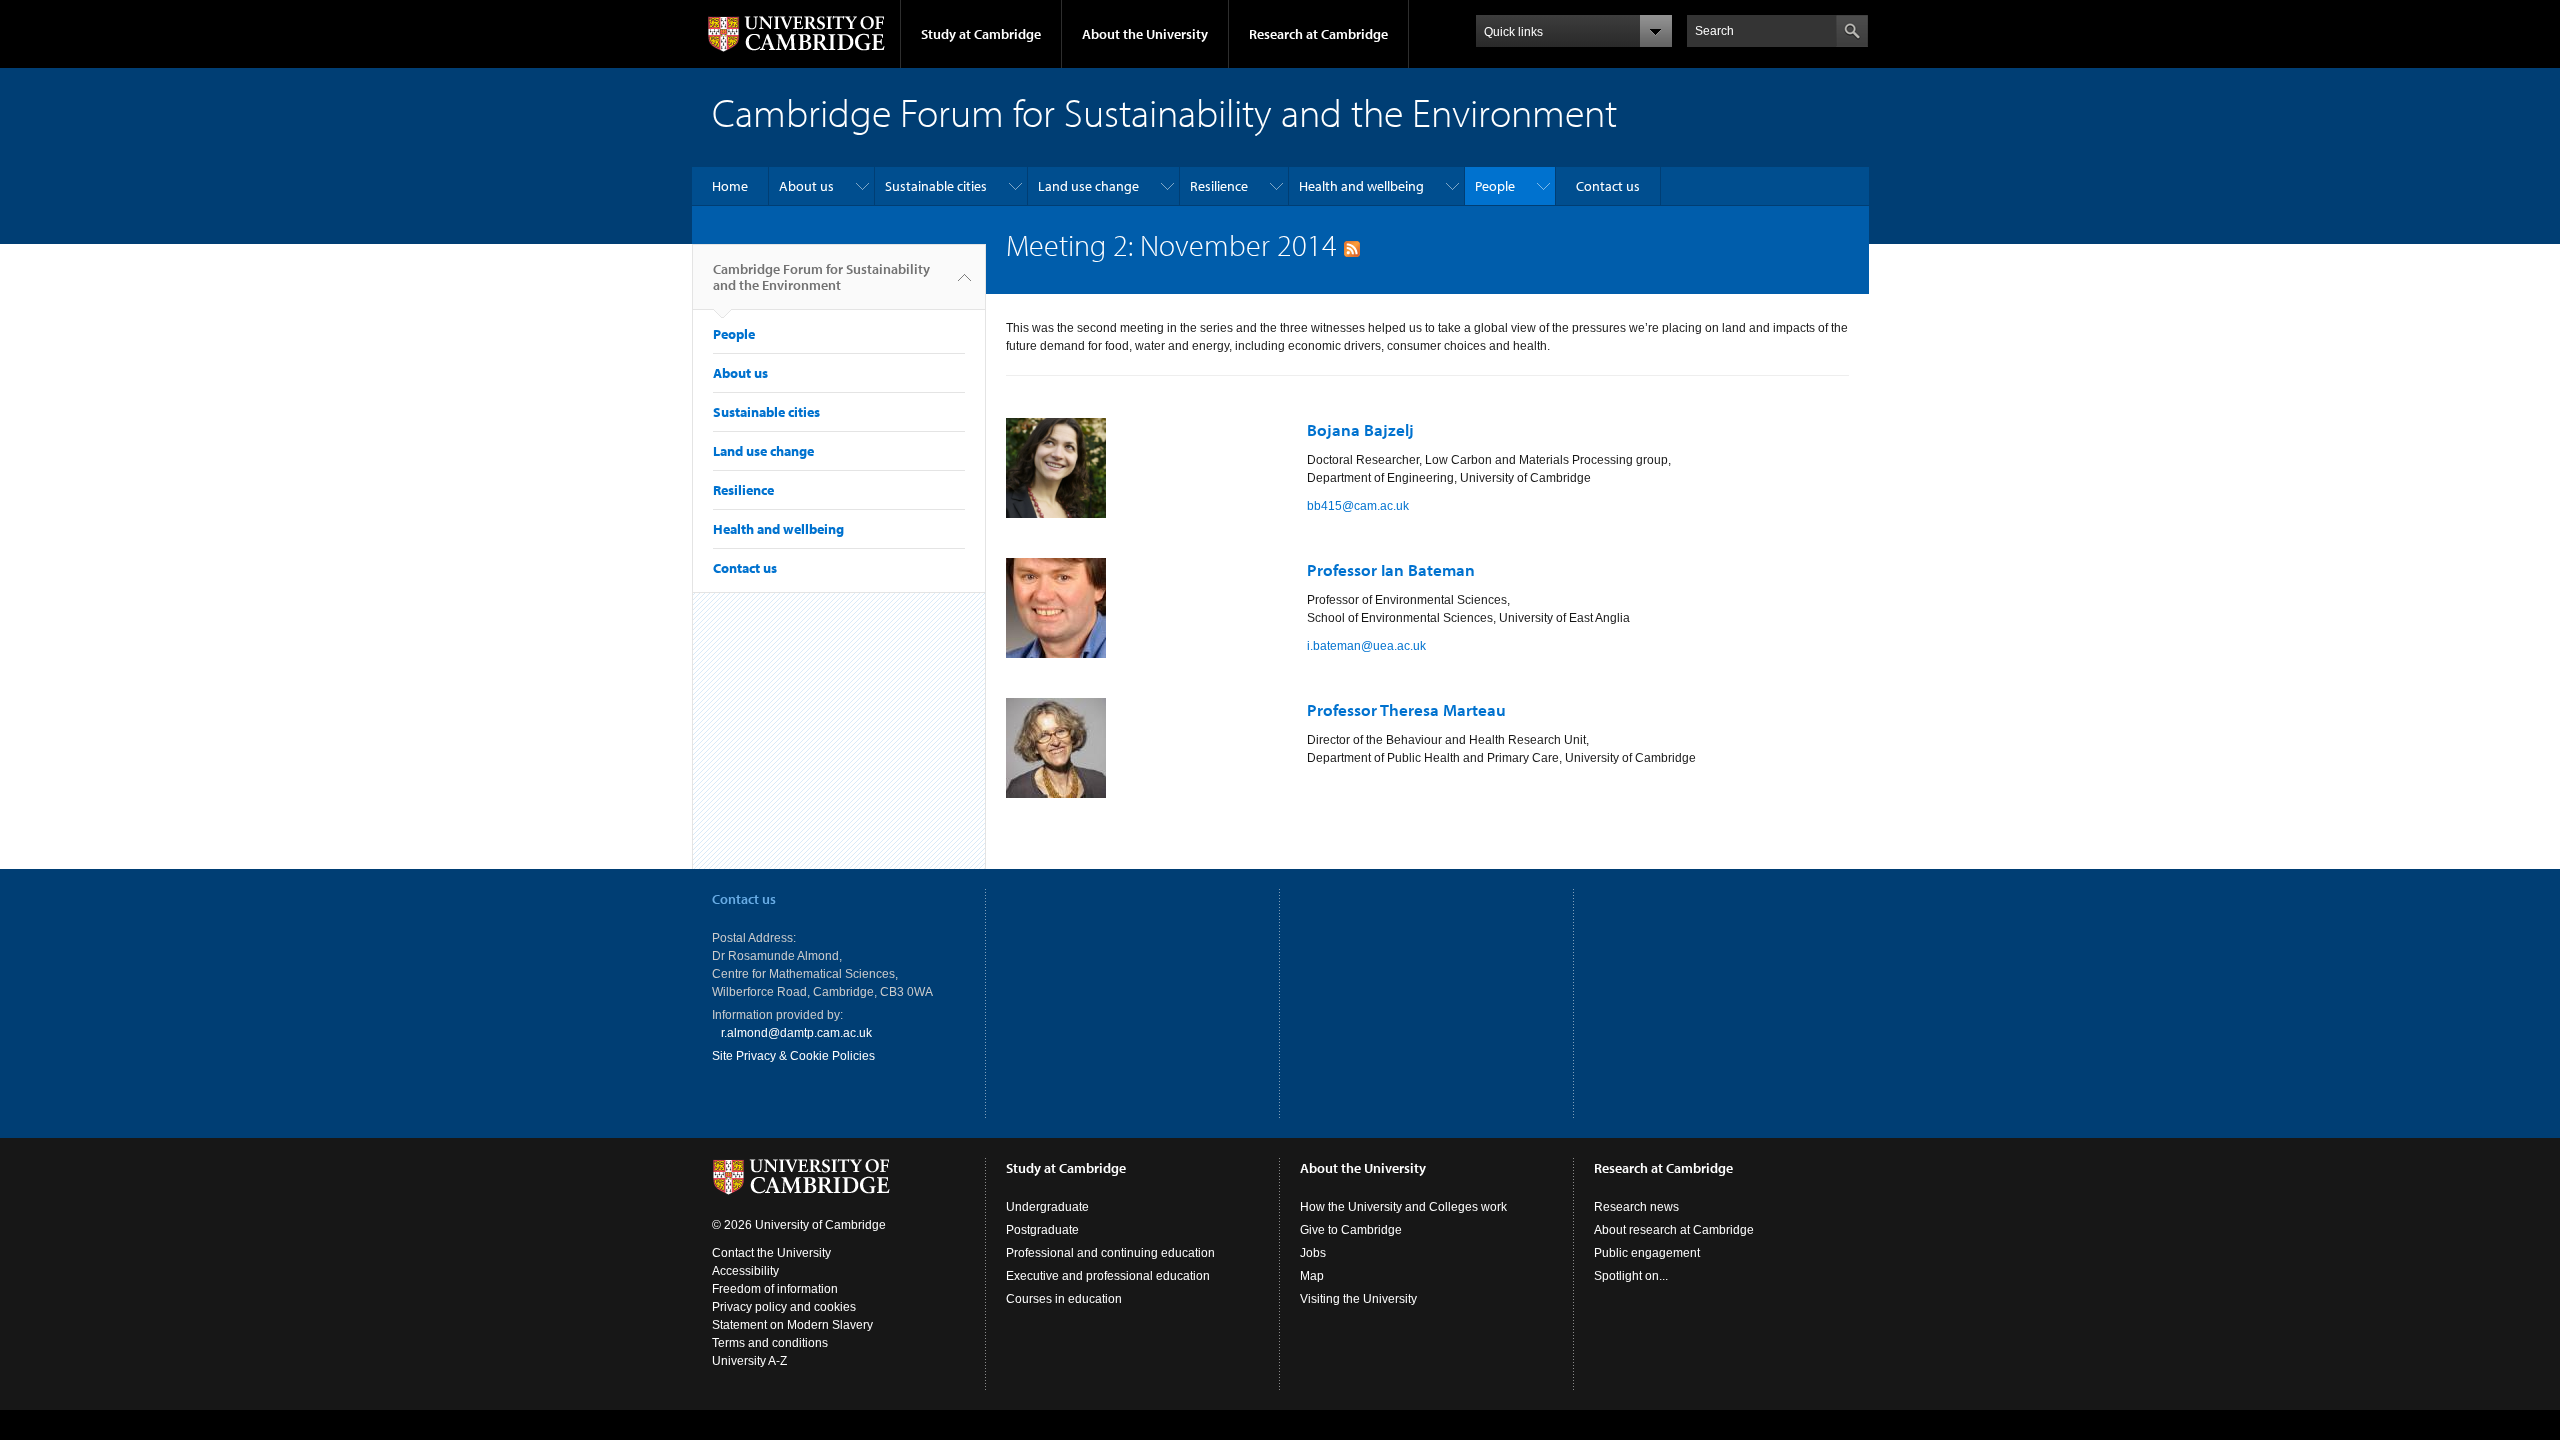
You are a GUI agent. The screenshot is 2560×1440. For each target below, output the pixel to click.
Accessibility (745, 1271)
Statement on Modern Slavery (792, 1325)
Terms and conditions (770, 1343)
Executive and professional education (1108, 1276)
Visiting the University (1358, 1299)
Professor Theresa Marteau (1406, 709)
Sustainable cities (936, 186)
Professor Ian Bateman (1391, 569)
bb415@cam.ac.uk (1358, 506)
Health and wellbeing (1361, 186)
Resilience (1219, 186)
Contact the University (771, 1253)
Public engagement (1647, 1253)
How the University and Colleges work (1403, 1207)
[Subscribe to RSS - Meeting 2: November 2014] (1352, 245)
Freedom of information (775, 1289)
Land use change (1088, 186)
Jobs (1313, 1253)
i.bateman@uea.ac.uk (1366, 646)
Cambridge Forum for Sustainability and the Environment (821, 277)
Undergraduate (1047, 1207)
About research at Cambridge (1674, 1230)
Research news (1636, 1207)
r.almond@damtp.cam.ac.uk (796, 1033)
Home (730, 186)
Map (1312, 1276)
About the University (1145, 34)
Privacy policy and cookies (784, 1307)
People (1495, 186)
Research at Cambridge (1318, 34)
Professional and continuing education (1110, 1253)
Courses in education (1064, 1299)
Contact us (1608, 186)
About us (806, 186)
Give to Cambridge (1351, 1230)
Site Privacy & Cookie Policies (793, 1056)
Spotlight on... (1631, 1276)
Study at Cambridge (981, 34)
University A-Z (749, 1361)
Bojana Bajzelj (1360, 429)
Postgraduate (1042, 1230)
